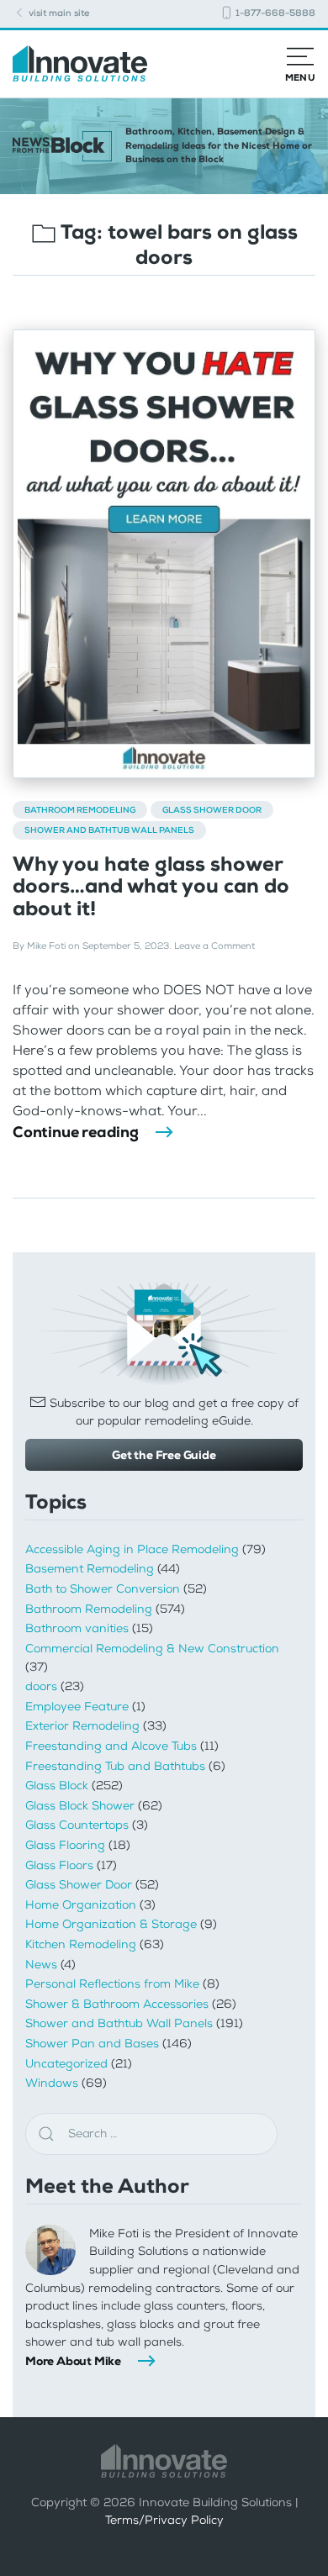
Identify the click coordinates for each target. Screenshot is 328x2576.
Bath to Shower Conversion (103, 1589)
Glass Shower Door (212, 810)
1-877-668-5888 (274, 13)
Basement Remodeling (90, 1569)
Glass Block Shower (80, 1806)
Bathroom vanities (77, 1628)
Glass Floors (59, 1865)
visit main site (58, 13)
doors (41, 1686)
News (41, 1965)
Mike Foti (46, 946)
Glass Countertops (77, 1825)
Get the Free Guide (164, 1455)
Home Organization (81, 1905)
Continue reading (76, 1132)
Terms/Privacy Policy (164, 2520)
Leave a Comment (214, 946)
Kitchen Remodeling (81, 1944)
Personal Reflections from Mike (112, 1984)
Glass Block (57, 1786)
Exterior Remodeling (82, 1726)
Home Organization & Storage (111, 1924)
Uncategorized (66, 2064)
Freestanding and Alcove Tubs (111, 1746)
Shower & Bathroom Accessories (117, 2004)
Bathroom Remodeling (80, 810)
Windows (52, 2083)
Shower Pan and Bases (92, 2044)
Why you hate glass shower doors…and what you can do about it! (151, 886)
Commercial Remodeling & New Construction (152, 1649)
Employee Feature (77, 1707)
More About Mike (73, 2361)
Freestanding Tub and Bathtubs (115, 1766)
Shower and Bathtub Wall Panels (109, 830)
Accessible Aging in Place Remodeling (132, 1549)
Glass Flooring (65, 1845)
